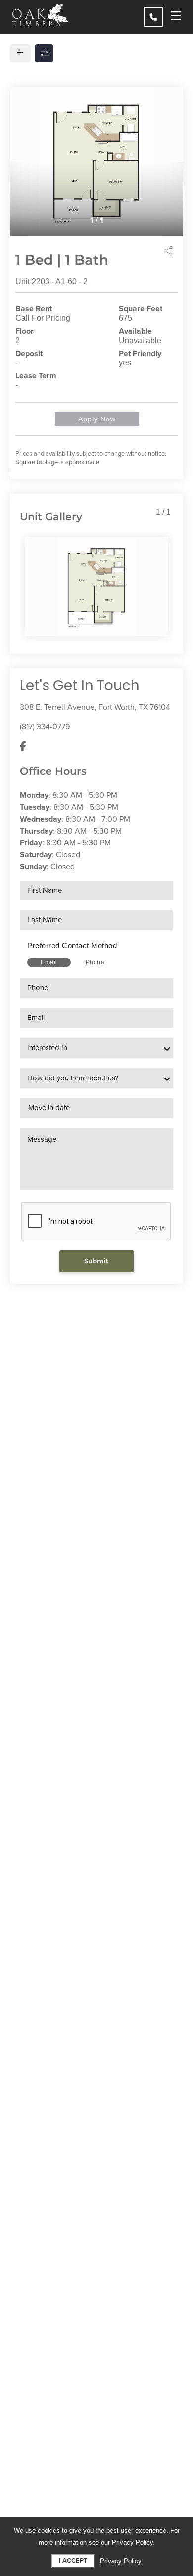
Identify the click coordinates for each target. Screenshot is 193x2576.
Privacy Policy (121, 2561)
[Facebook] (23, 747)
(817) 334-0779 (45, 727)
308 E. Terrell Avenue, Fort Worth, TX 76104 (95, 707)
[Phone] (153, 17)
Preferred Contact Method (72, 945)
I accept (73, 2561)
